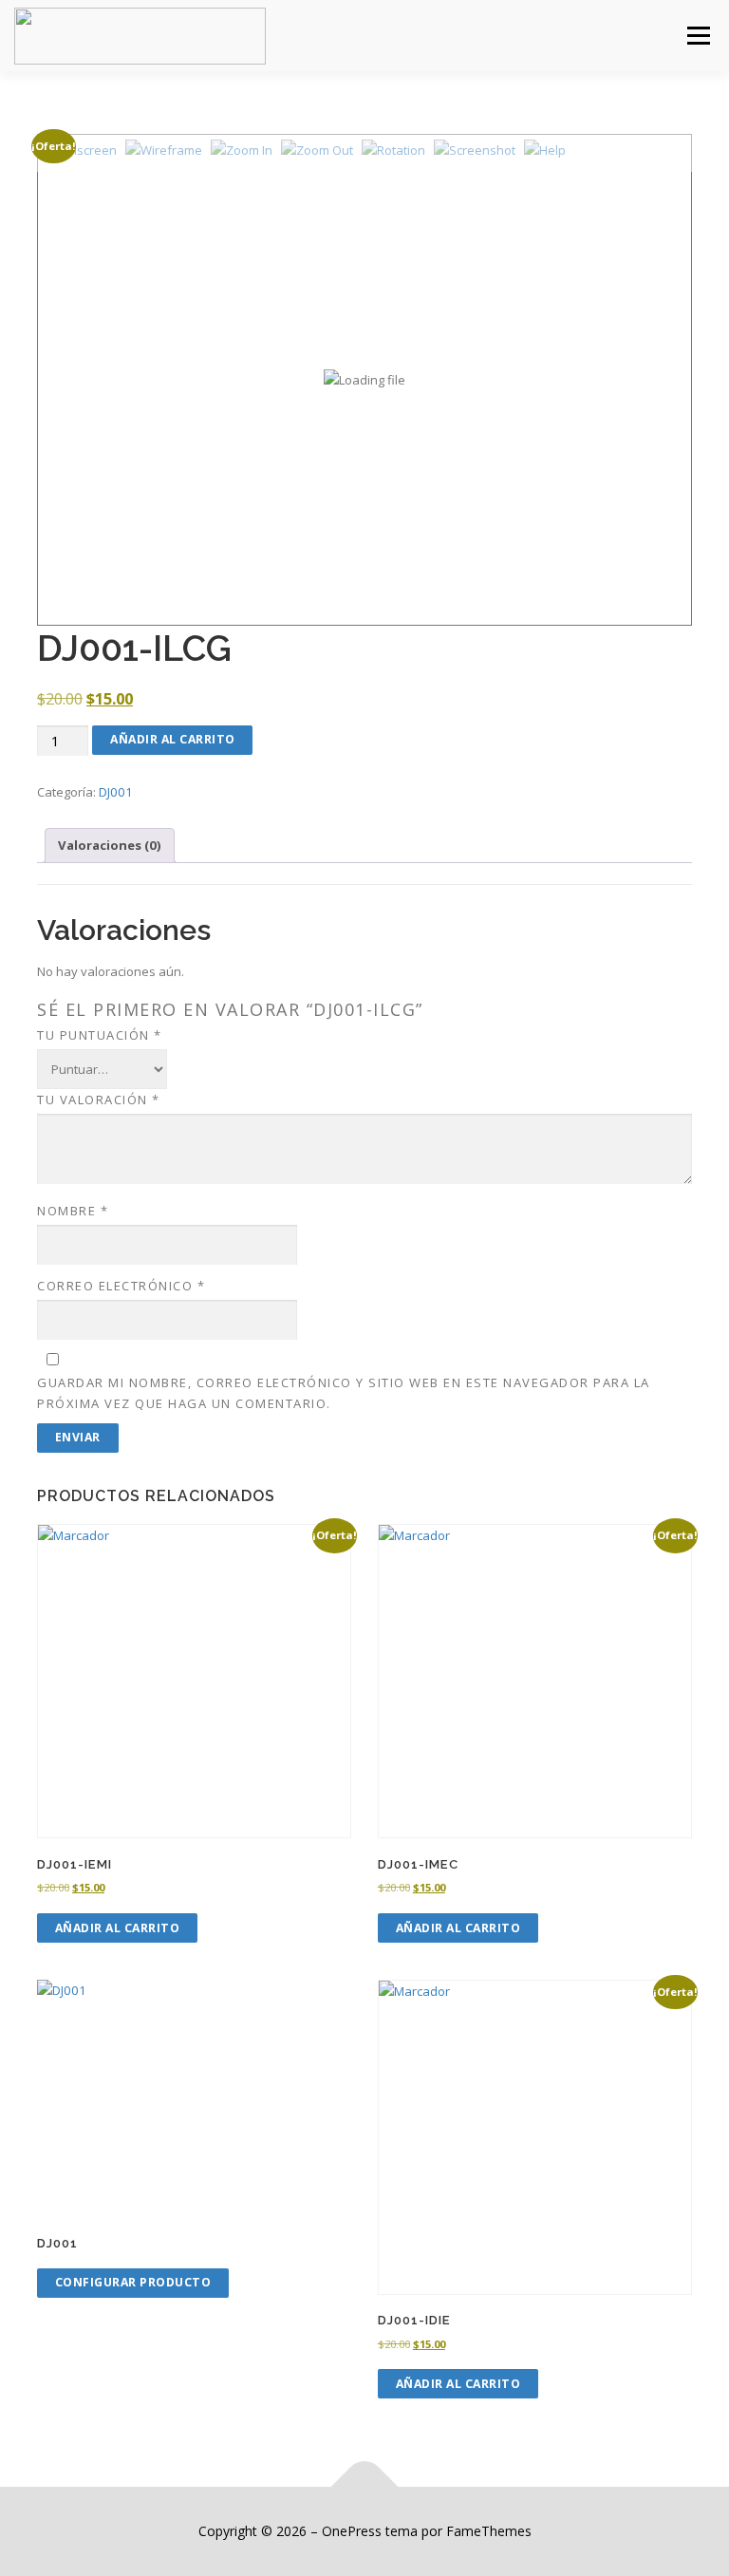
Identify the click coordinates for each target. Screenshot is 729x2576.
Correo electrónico (121, 1286)
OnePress (352, 2531)
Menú (698, 35)
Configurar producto (133, 2282)
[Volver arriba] (365, 2486)
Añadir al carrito (173, 739)
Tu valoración (99, 1100)
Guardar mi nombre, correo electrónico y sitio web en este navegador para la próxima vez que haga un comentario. (344, 1393)
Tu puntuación (100, 1035)
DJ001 (116, 792)
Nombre (73, 1211)
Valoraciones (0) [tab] (110, 845)
